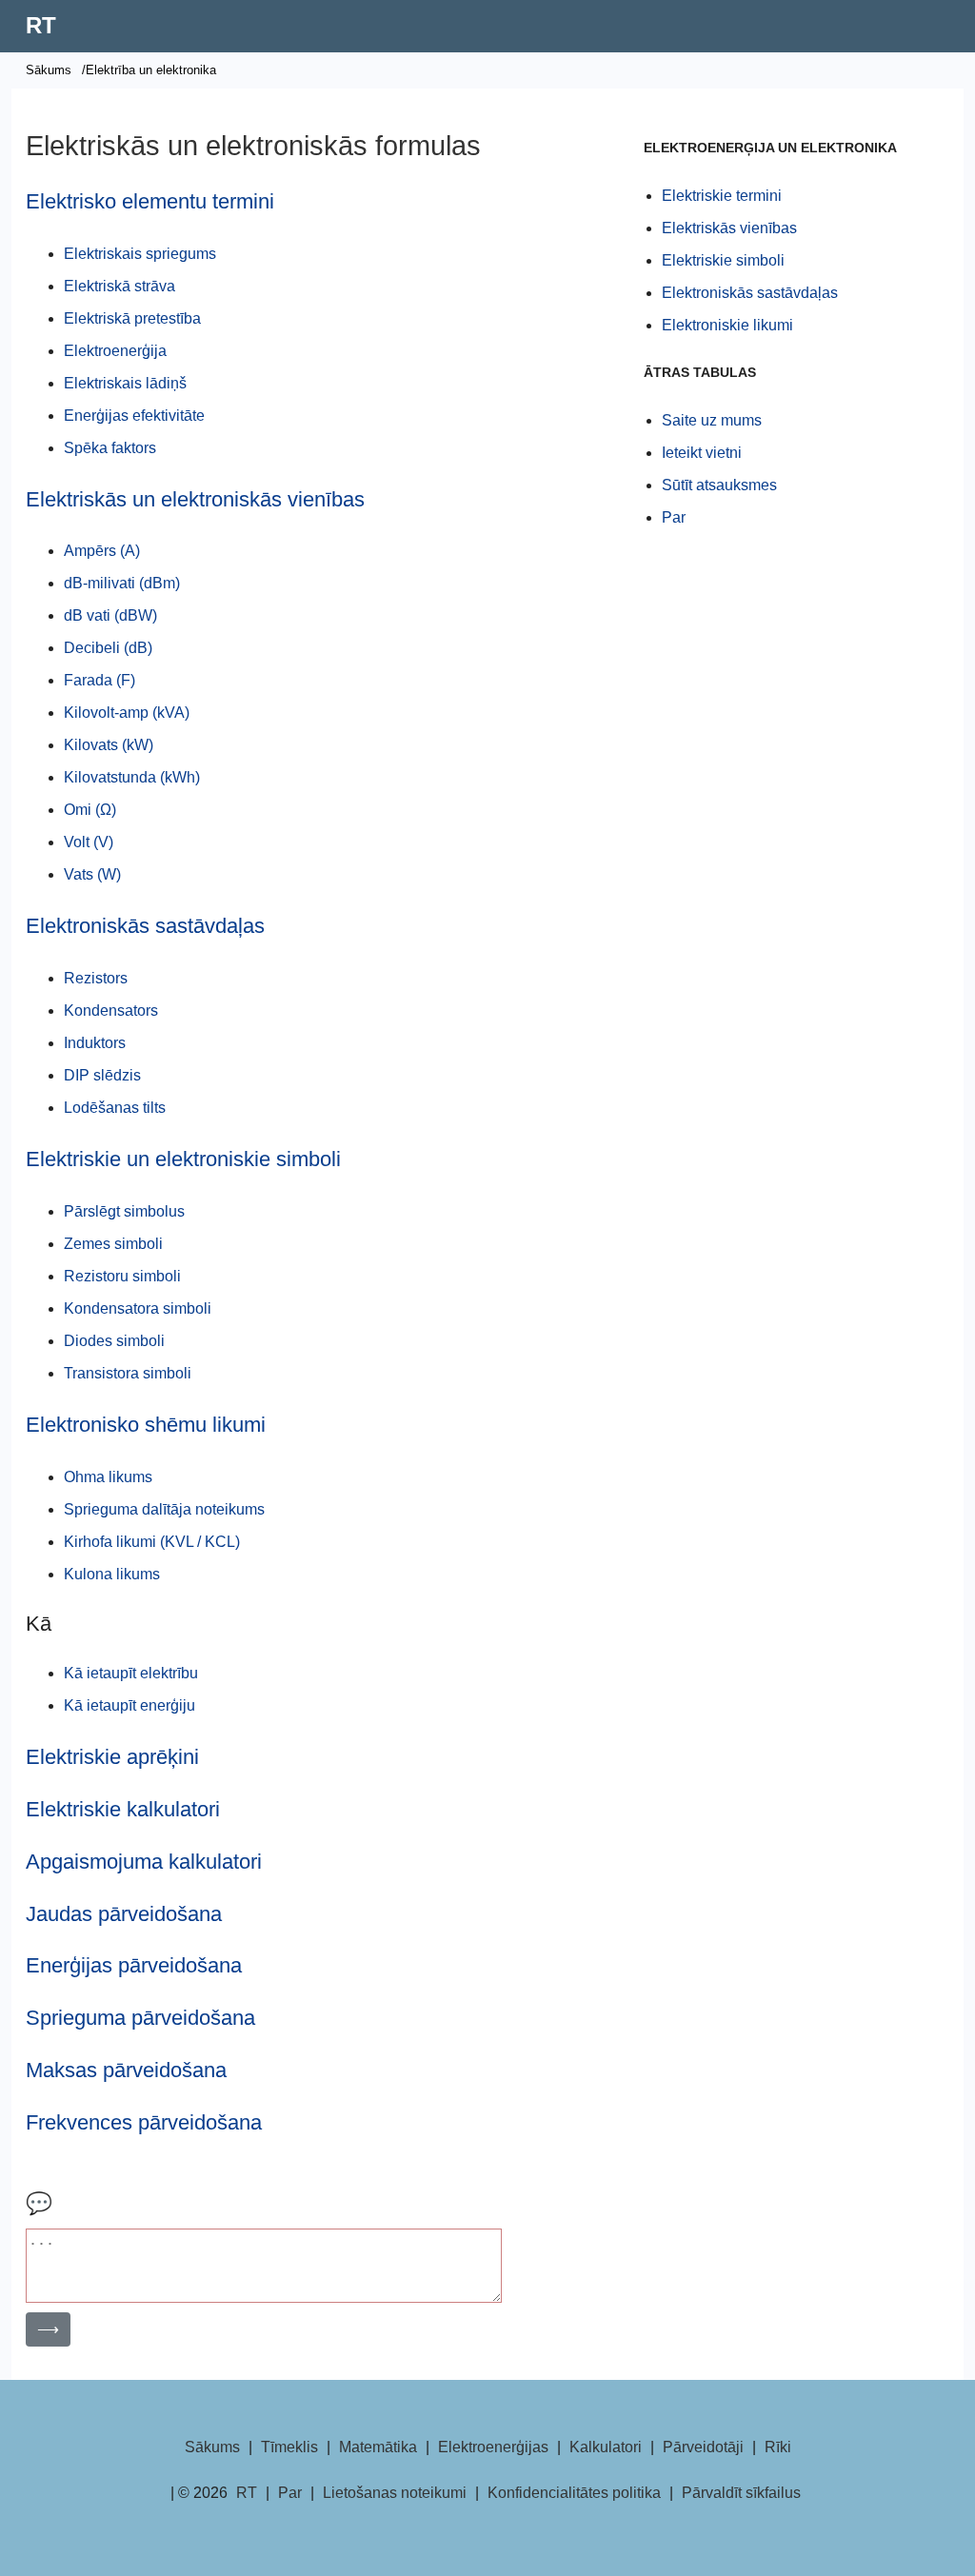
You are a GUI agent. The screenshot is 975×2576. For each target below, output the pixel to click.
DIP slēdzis (102, 1075)
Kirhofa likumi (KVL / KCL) (152, 1542)
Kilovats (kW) (109, 745)
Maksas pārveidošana (126, 2070)
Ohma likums (108, 1477)
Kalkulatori (606, 2447)
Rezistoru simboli (122, 1276)
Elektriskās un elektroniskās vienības (195, 499)
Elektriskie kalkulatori (123, 1809)
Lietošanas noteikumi (395, 2493)
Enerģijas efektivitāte (134, 416)
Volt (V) (89, 842)
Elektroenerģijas (493, 2447)
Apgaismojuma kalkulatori (144, 1862)
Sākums (49, 70)
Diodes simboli (114, 1341)
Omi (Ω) (90, 810)
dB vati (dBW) (110, 615)
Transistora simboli (128, 1373)
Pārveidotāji (703, 2447)
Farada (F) (99, 680)
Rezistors (96, 978)
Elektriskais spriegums (140, 254)
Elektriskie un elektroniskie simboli (183, 1159)
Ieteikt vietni (702, 453)
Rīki (778, 2447)
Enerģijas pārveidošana (134, 1965)
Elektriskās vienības (729, 228)
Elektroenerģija (115, 351)
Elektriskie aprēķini (112, 1757)
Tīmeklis (289, 2447)
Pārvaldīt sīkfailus (741, 2493)
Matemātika (378, 2447)
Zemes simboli (113, 1244)
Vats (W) (92, 874)
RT (41, 25)
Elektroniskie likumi (727, 325)
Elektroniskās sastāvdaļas (145, 926)
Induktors (95, 1043)
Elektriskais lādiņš (125, 383)
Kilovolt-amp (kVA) (127, 713)
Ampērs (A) (102, 551)
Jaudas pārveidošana (124, 1914)
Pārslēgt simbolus (124, 1211)
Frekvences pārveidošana (144, 2122)
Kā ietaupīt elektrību (131, 1673)
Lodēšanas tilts (115, 1108)
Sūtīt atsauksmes (719, 485)
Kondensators (111, 1011)
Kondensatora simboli (138, 1308)
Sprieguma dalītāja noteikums (164, 1509)
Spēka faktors (110, 448)
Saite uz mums (712, 420)
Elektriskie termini (722, 196)
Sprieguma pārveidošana (140, 2018)
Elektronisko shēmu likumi (146, 1425)
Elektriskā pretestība (132, 318)
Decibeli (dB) (108, 648)
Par (674, 517)
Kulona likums (112, 1574)
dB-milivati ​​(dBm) (122, 583)
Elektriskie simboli (723, 260)
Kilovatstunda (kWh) (132, 777)
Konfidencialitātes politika (574, 2493)
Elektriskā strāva (119, 286)
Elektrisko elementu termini (150, 201)
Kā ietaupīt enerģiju (129, 1705)
